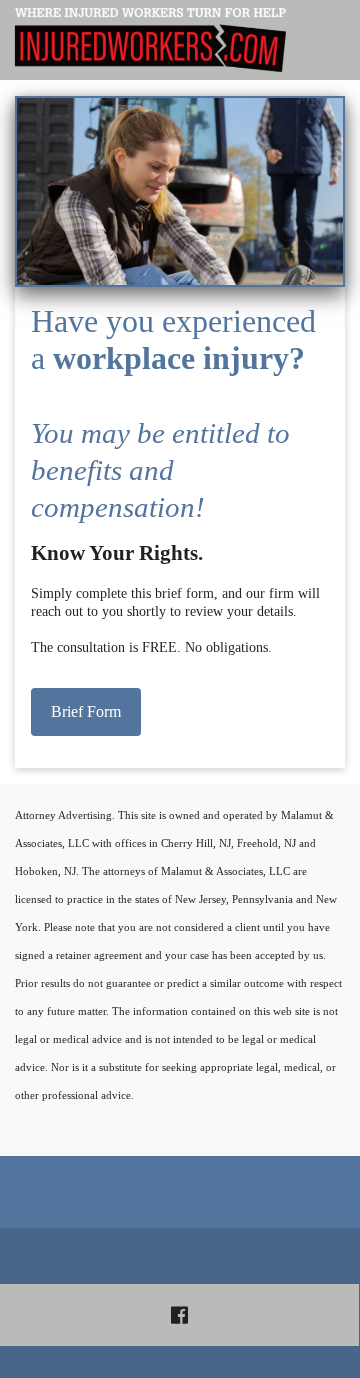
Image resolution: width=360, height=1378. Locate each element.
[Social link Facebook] (179, 1315)
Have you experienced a (173, 413)
